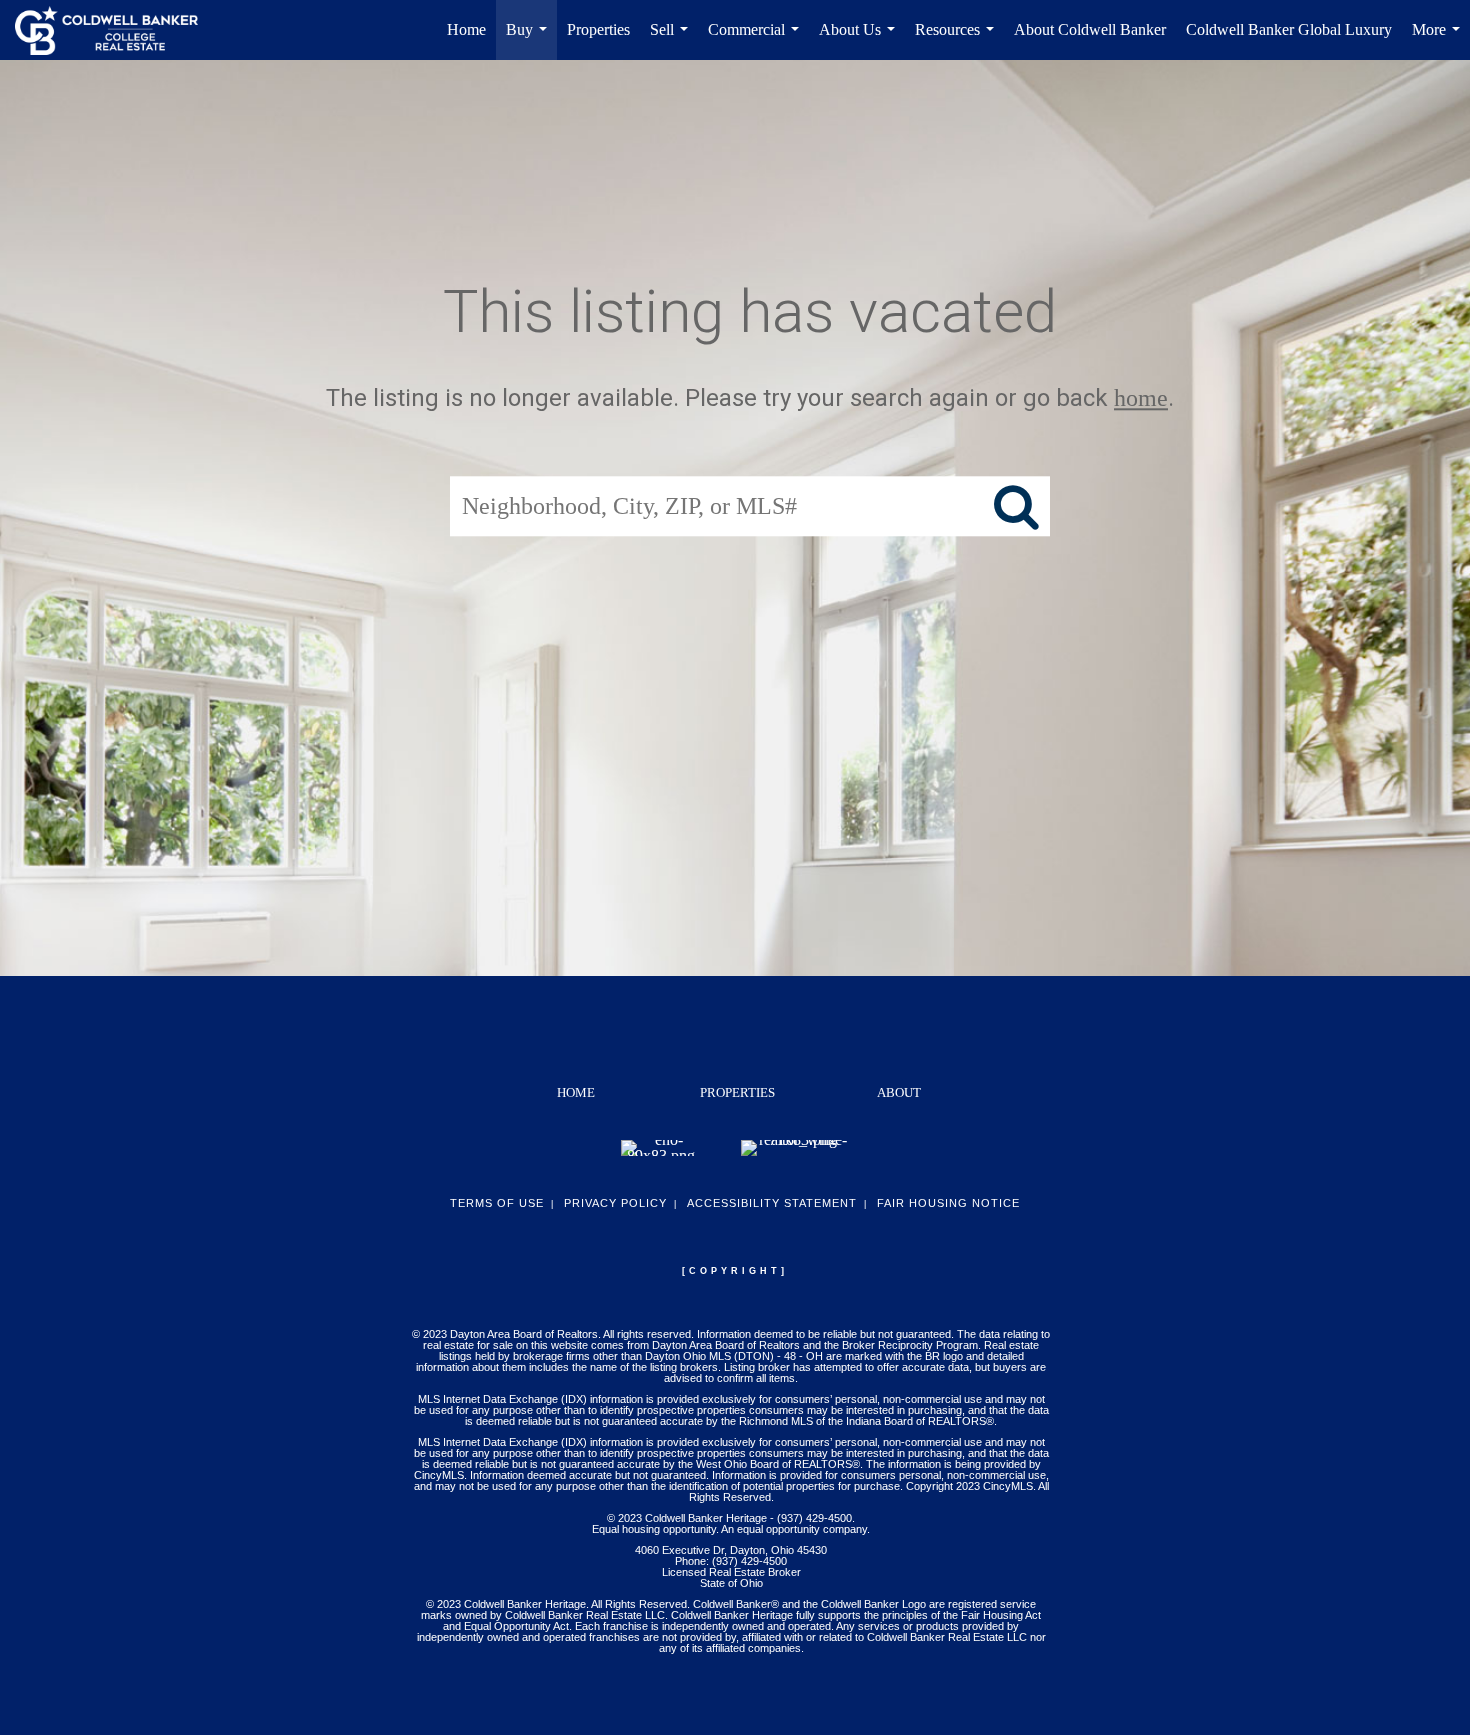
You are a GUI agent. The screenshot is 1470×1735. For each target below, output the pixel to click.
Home (466, 29)
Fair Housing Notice (948, 1203)
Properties (598, 29)
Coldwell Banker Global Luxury (1289, 29)
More (1440, 40)
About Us (861, 40)
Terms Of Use (497, 1203)
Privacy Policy (615, 1203)
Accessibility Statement (772, 1203)
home (1141, 398)
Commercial (757, 40)
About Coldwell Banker (1090, 29)
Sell (673, 40)
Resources (958, 40)
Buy (530, 40)
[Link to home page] (116, 30)
